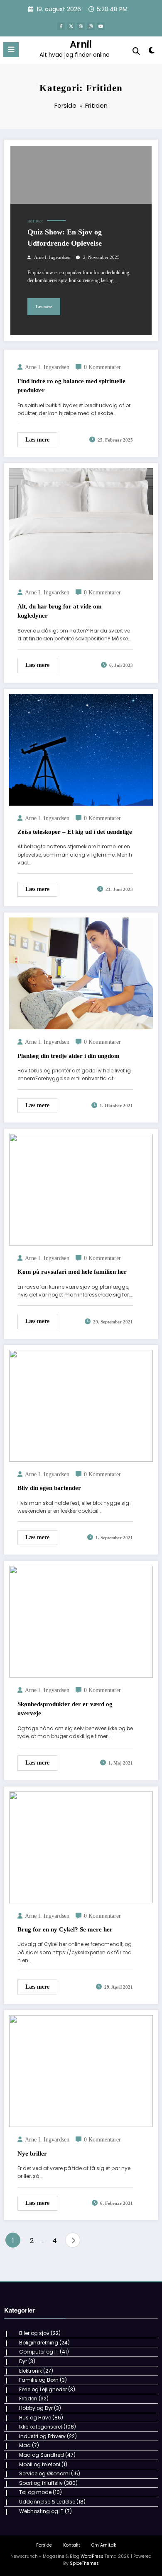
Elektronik (31, 2371)
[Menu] (11, 50)
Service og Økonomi (44, 2473)
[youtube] (101, 26)
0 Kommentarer (102, 367)
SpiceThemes (84, 2563)
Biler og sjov (34, 2333)
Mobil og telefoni (40, 2464)
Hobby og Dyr (36, 2408)
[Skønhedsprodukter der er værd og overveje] (81, 1621)
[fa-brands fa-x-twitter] (71, 26)
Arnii (81, 44)
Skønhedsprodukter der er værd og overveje (65, 1709)
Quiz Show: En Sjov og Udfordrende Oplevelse (65, 238)
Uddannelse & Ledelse (47, 2502)
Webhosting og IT (41, 2511)
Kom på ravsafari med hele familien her (72, 1272)
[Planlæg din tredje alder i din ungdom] (81, 973)
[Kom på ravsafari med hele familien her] (81, 1189)
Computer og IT (39, 2352)
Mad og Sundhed (42, 2455)
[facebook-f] (61, 26)
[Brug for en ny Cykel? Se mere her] (81, 1847)
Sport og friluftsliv (41, 2483)
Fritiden (35, 221)
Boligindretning (39, 2343)
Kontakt (72, 2545)
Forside (44, 2545)
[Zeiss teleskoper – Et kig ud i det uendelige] (81, 749)
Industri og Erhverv (42, 2436)
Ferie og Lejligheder (43, 2389)
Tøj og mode (35, 2492)
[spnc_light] (151, 52)
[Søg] (136, 51)
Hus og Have (35, 2418)
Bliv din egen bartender (49, 1488)
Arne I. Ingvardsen (52, 257)
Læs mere (44, 307)
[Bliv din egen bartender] (81, 1405)
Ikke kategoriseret (41, 2427)
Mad (25, 2445)
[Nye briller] (81, 2071)
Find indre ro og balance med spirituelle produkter (71, 386)
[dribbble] (81, 26)
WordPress (92, 2556)
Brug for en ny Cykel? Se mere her (65, 1929)
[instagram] (91, 26)
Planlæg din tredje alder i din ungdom (69, 1056)
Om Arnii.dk (104, 2545)
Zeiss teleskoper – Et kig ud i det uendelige (75, 832)
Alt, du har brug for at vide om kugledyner (60, 611)
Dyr (23, 2361)
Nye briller (32, 2154)
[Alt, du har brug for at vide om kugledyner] (81, 524)
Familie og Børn (39, 2380)
